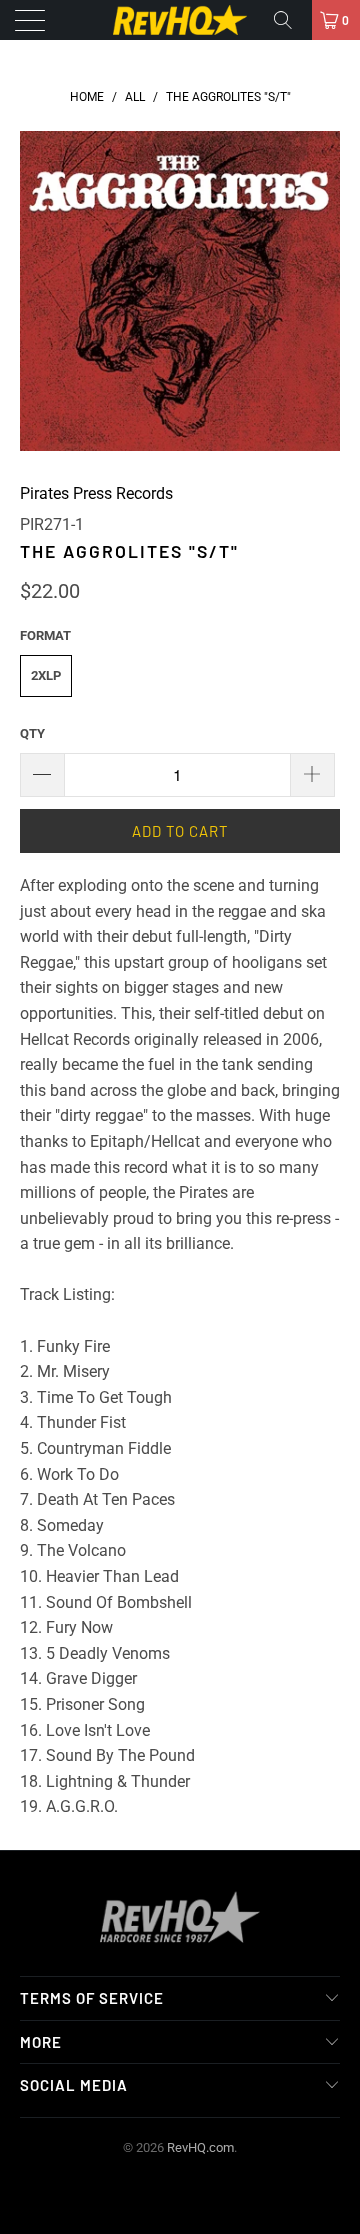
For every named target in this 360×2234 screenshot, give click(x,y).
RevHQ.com (200, 2147)
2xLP (46, 675)
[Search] (290, 20)
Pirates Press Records (96, 493)
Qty (32, 733)
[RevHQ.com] (180, 20)
